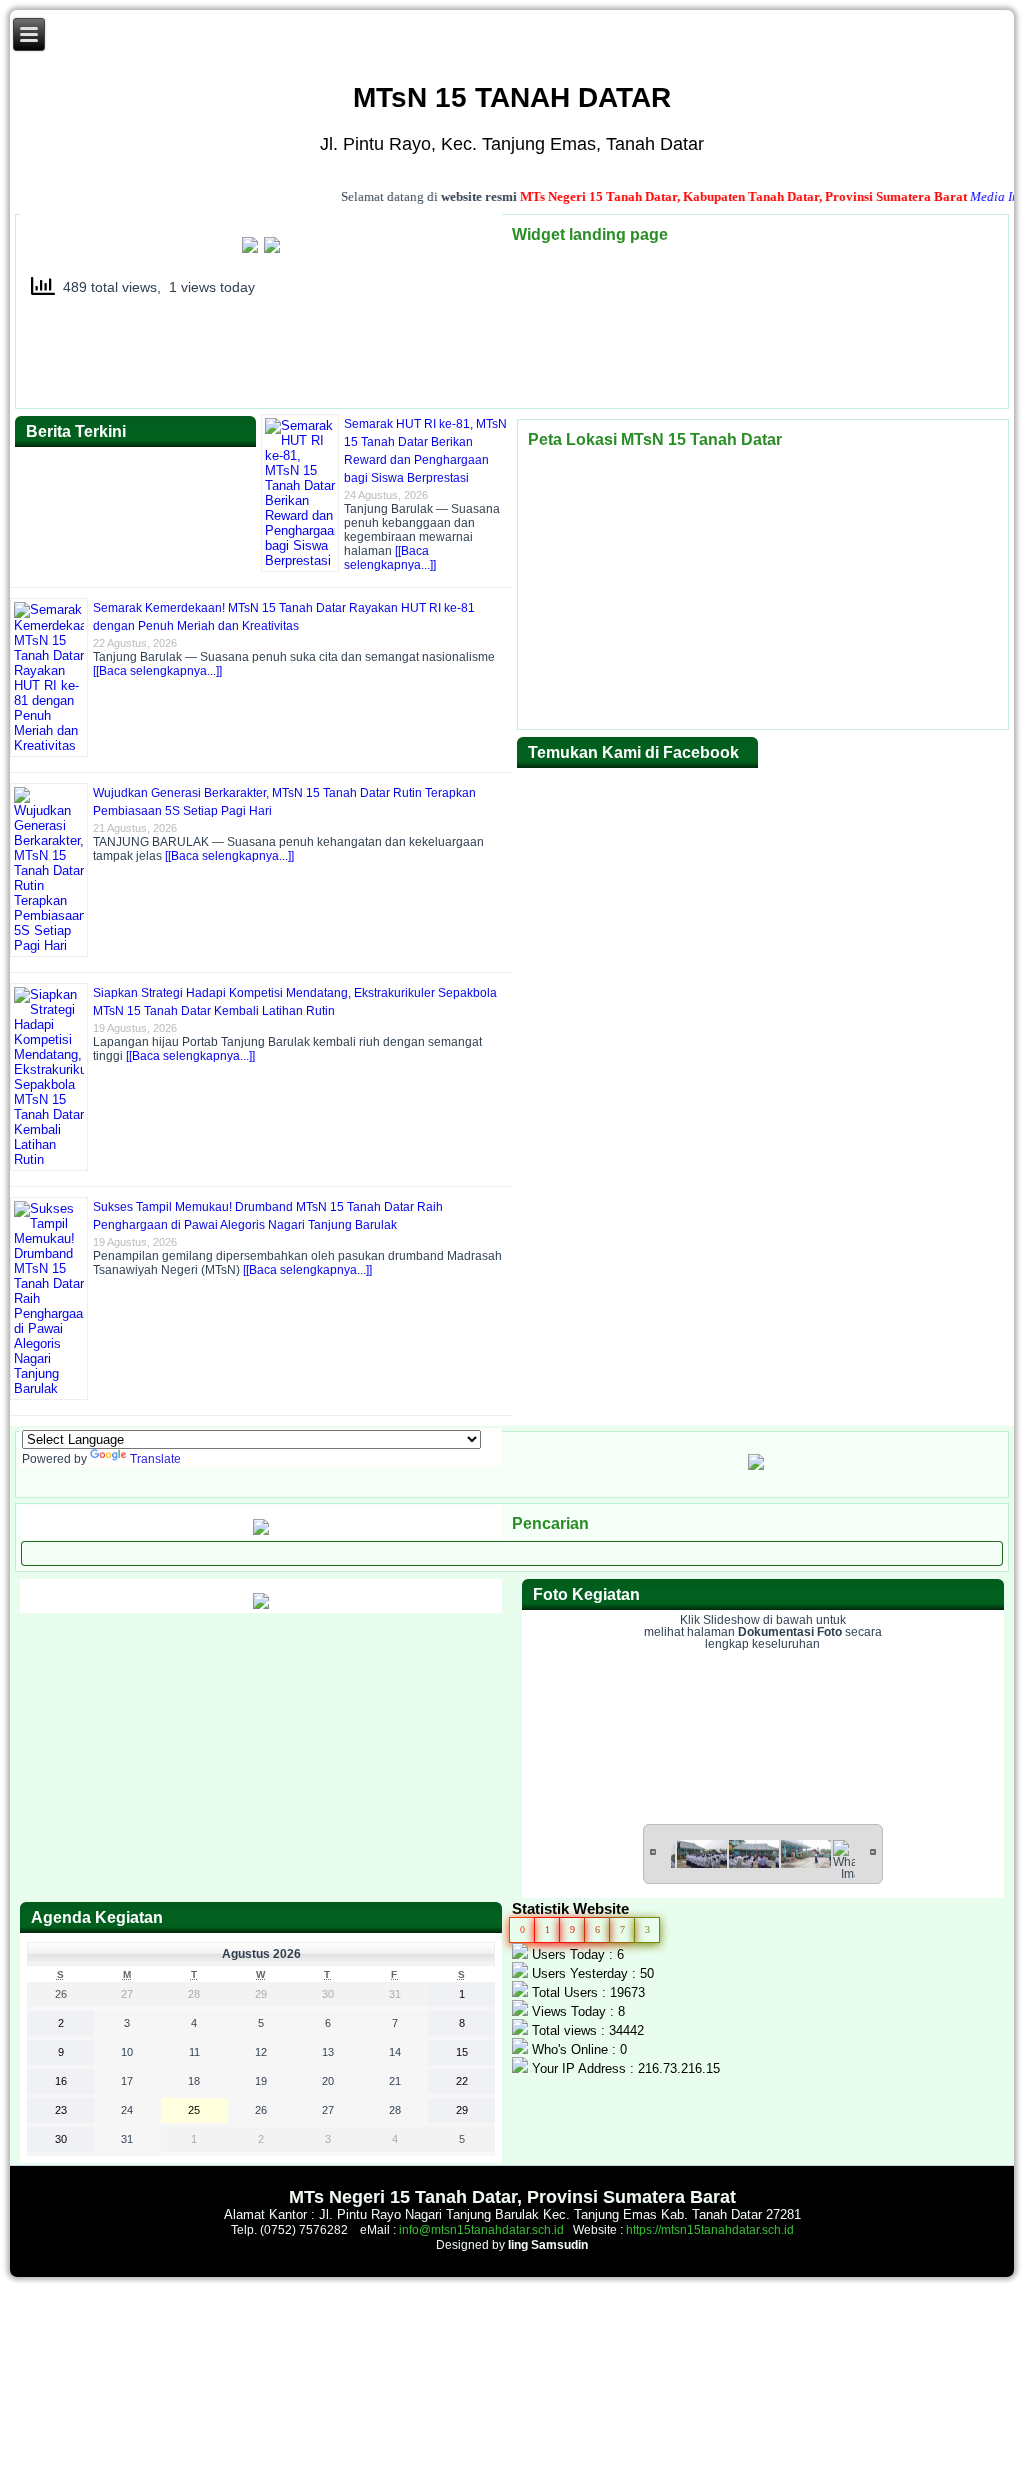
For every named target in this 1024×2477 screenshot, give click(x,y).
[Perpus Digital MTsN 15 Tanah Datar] (261, 1605)
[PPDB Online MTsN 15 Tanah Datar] (270, 249)
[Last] (873, 1851)
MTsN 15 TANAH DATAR (512, 97)
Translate (155, 1459)
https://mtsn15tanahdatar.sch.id (710, 2230)
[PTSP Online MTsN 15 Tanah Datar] (251, 249)
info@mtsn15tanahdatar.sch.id (481, 2230)
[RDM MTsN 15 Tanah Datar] (261, 1531)
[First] (653, 1851)
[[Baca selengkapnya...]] (390, 558)
